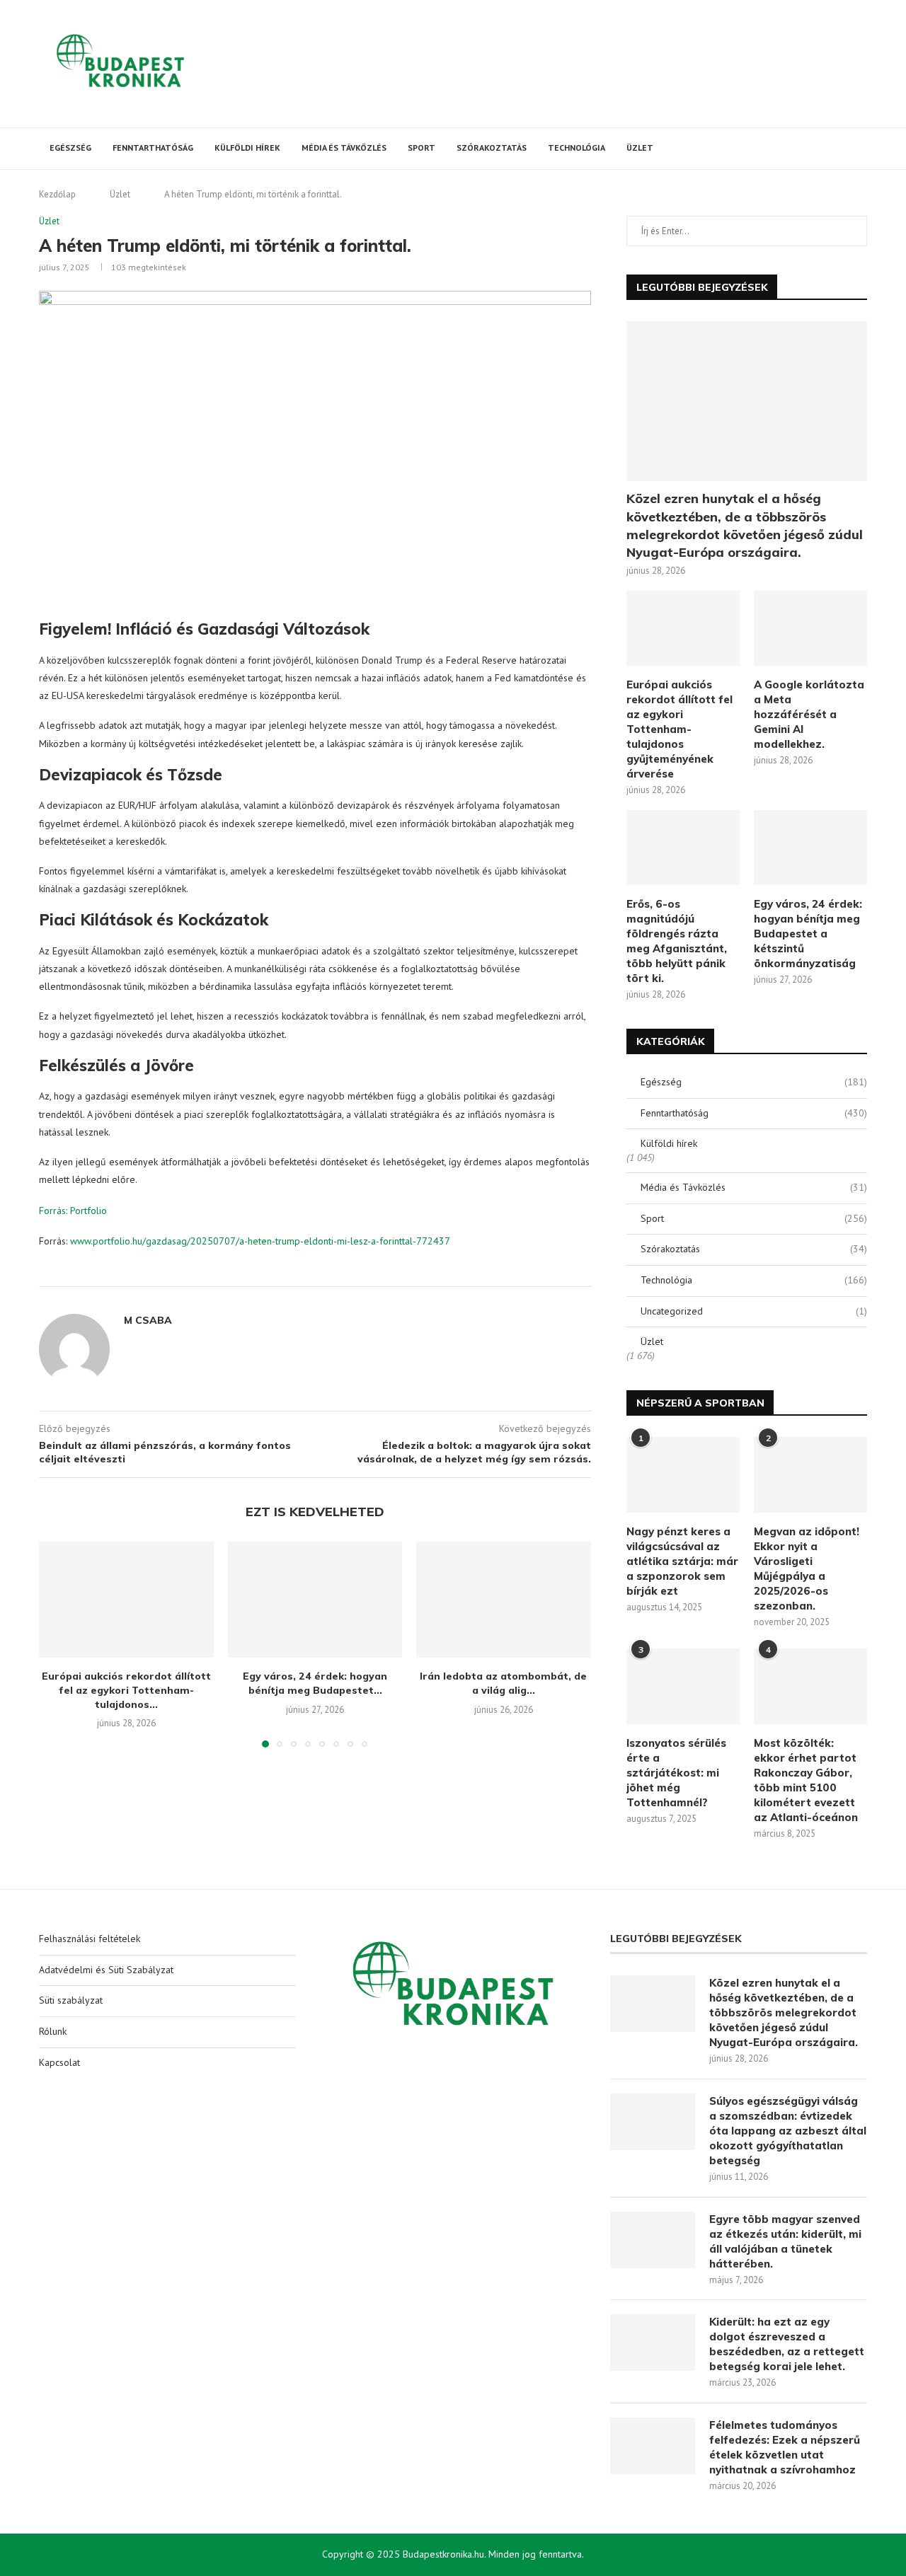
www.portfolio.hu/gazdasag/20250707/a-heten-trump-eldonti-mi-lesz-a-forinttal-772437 (260, 1241)
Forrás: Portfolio (73, 1211)
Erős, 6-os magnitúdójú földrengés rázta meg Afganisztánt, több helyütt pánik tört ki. (677, 941)
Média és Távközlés (344, 148)
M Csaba (148, 1320)
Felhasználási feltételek (90, 1939)
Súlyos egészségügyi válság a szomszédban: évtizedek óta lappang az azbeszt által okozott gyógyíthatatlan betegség (788, 2131)
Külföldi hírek (247, 148)
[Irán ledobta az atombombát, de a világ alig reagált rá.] (504, 1600)
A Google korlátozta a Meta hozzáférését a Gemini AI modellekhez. (809, 714)
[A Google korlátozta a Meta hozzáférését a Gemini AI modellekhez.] (810, 629)
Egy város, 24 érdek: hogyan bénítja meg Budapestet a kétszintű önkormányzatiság (808, 934)
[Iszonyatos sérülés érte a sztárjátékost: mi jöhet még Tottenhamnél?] (683, 1686)
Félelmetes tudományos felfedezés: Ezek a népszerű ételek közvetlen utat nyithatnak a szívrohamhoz (785, 2447)
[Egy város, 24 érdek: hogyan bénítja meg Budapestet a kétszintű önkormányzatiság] (315, 1600)
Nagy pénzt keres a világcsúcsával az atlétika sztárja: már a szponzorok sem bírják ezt (682, 1561)
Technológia (577, 148)
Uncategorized (754, 1311)
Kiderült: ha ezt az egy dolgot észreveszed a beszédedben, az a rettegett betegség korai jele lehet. (787, 2344)
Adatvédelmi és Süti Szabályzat (106, 1970)
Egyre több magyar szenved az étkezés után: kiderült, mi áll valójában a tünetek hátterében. (785, 2241)
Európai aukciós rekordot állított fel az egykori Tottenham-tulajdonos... (126, 1690)
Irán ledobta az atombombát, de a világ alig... (504, 1683)
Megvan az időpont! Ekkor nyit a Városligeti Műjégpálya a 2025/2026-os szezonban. (807, 1569)
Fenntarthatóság (153, 148)
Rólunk (53, 2031)
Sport (422, 148)
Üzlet (640, 148)
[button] (58, 1644)
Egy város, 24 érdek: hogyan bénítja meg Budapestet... (315, 1683)
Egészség (70, 148)
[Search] (860, 149)
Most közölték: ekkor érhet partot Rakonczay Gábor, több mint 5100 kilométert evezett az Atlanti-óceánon (806, 1780)
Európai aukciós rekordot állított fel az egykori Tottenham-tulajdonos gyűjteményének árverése (679, 729)
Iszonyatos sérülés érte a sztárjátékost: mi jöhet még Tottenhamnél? (676, 1773)
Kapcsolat (59, 2062)
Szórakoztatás (492, 148)
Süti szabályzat (71, 2000)
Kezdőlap (57, 194)
